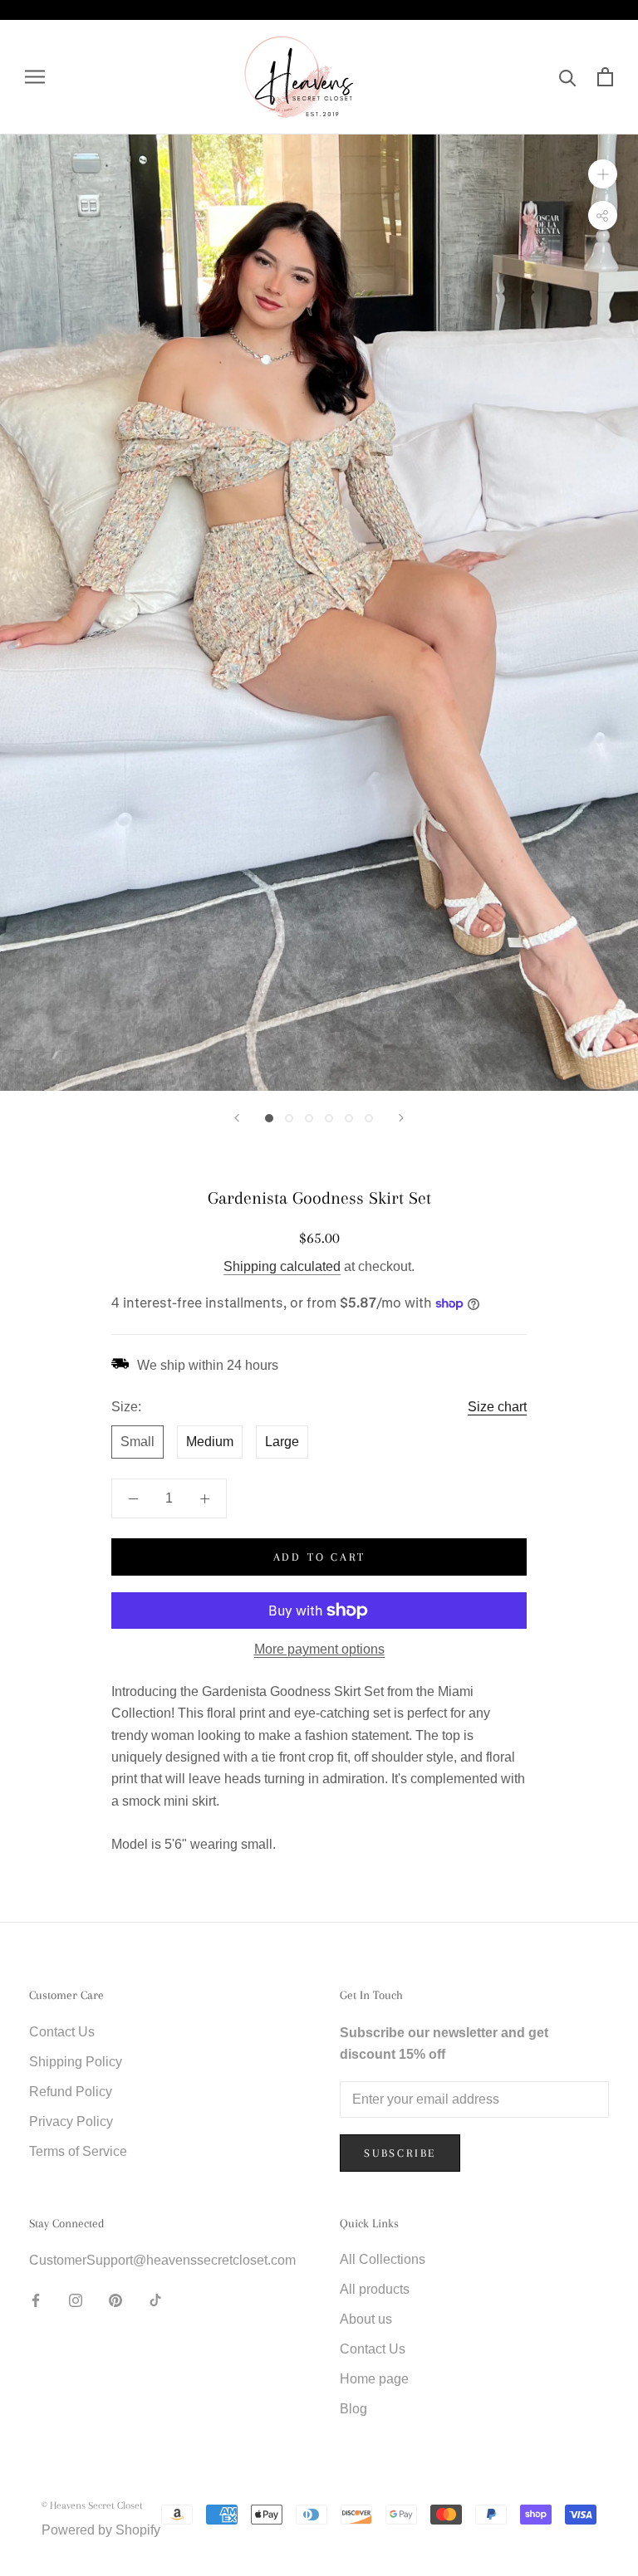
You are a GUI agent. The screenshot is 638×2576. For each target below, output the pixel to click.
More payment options (319, 1649)
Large (282, 1442)
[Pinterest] (115, 2300)
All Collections (383, 2259)
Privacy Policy (71, 2121)
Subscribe (400, 2153)
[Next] (401, 1118)
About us (366, 2319)
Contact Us (62, 2032)
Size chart (497, 1407)
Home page (374, 2379)
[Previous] (237, 1118)
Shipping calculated (282, 1266)
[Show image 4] (329, 1118)
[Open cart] (605, 77)
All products (375, 2289)
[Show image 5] (349, 1118)
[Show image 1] (269, 1118)
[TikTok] (155, 2300)
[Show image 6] (369, 1118)
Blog (353, 2409)
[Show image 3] (309, 1118)
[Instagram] (76, 2300)
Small (137, 1442)
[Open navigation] (35, 77)
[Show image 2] (289, 1118)
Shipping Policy (76, 2062)
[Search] (568, 77)
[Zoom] (603, 173)
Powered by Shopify (101, 2530)
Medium (210, 1442)
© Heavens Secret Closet (92, 2505)
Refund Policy (71, 2092)
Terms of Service (78, 2151)
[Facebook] (36, 2300)
